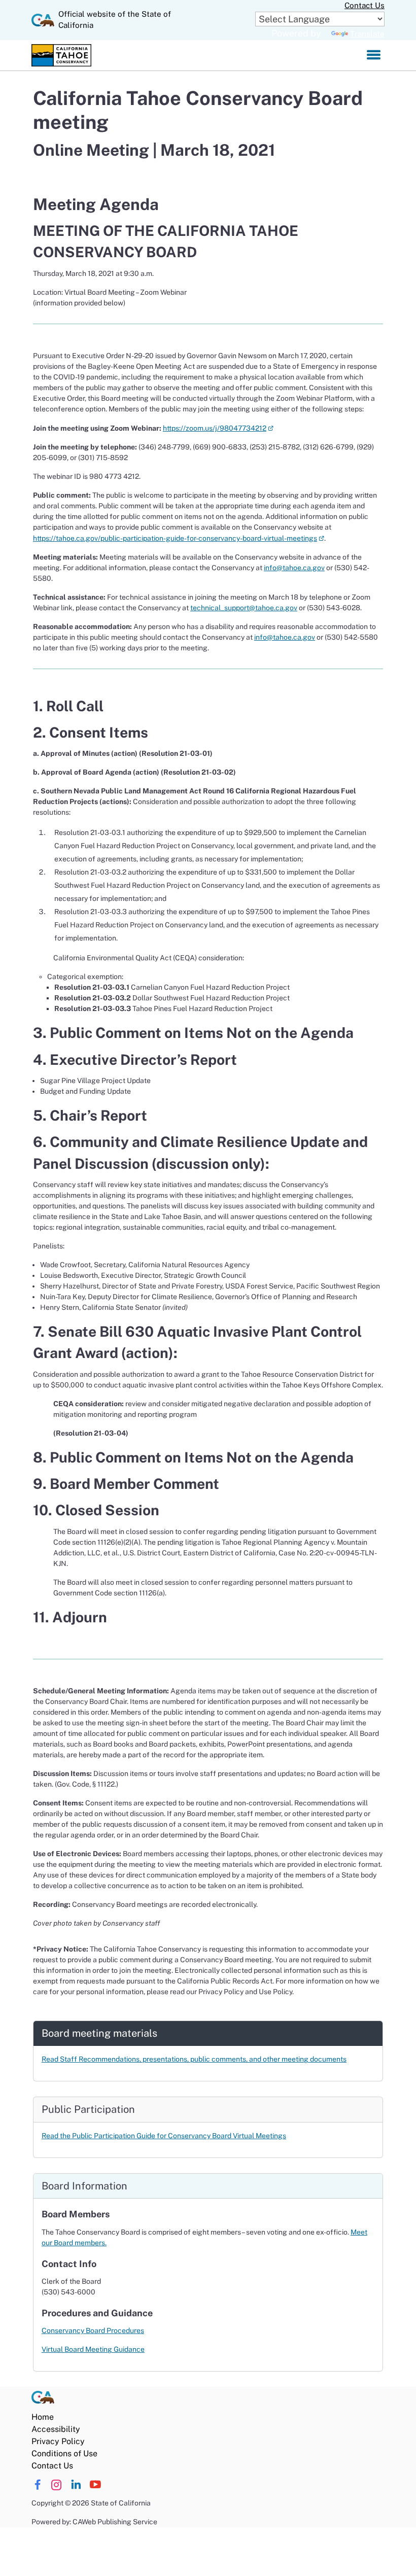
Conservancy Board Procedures (93, 2330)
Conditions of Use (64, 2453)
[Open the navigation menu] (374, 55)
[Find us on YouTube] (95, 2485)
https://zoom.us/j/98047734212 (218, 428)
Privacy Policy (58, 2441)
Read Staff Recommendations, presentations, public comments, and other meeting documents (194, 2059)
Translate (367, 34)
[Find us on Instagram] (57, 2485)
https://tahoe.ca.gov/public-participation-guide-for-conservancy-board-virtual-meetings (179, 538)
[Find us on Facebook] (37, 2485)
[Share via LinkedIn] (76, 2485)
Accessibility (56, 2429)
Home (43, 2417)
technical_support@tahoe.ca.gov (244, 608)
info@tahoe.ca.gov (294, 568)
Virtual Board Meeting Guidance (93, 2349)
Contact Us (365, 5)
